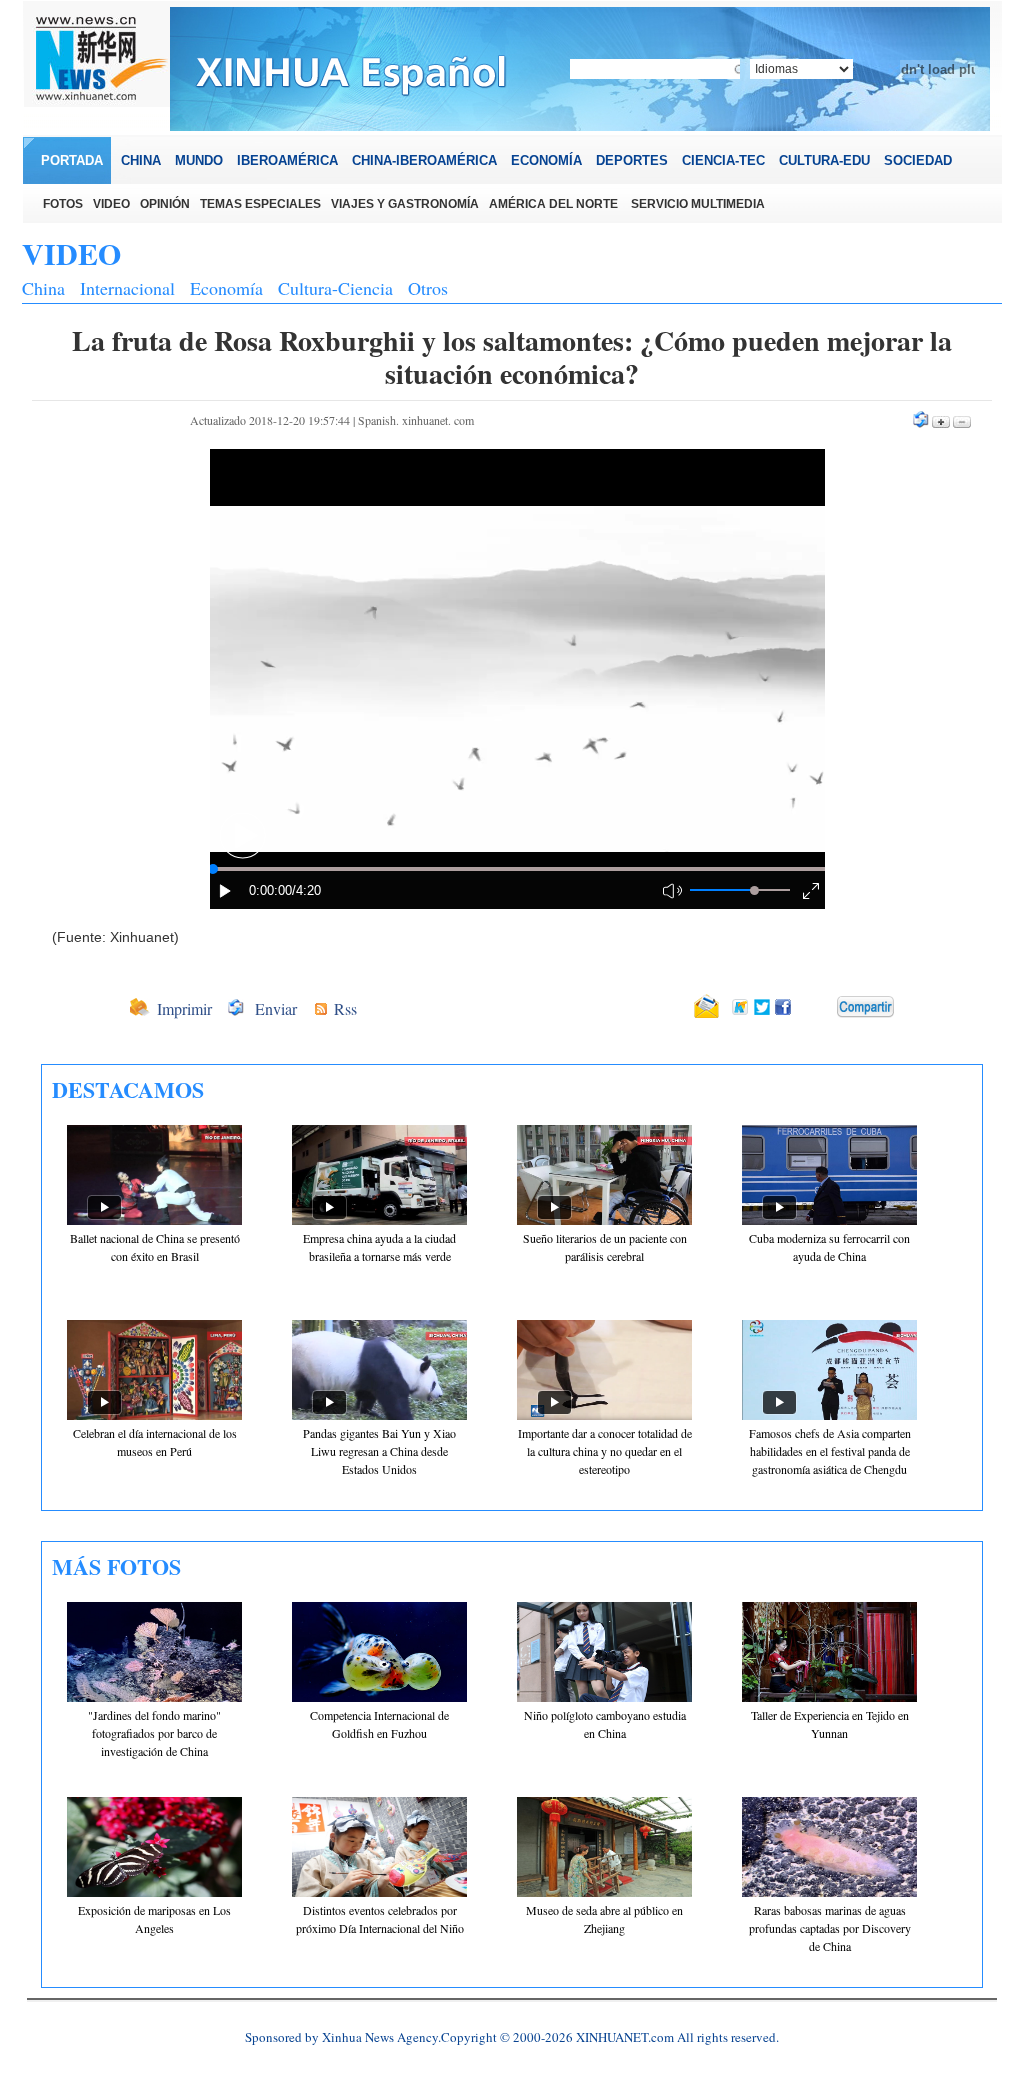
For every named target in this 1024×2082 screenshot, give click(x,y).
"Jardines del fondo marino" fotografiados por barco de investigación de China (154, 1733)
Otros (428, 288)
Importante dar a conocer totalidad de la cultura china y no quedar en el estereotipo (605, 1451)
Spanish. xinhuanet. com (416, 420)
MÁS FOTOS (116, 1566)
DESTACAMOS (128, 1089)
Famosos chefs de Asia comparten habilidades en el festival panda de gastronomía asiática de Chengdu (830, 1451)
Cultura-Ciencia (335, 288)
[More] (865, 1007)
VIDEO (71, 253)
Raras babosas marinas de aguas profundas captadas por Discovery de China (830, 1928)
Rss (345, 1008)
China (43, 288)
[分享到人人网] (823, 1008)
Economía (226, 288)
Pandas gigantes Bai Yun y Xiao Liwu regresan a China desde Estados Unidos (379, 1451)
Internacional (127, 288)
